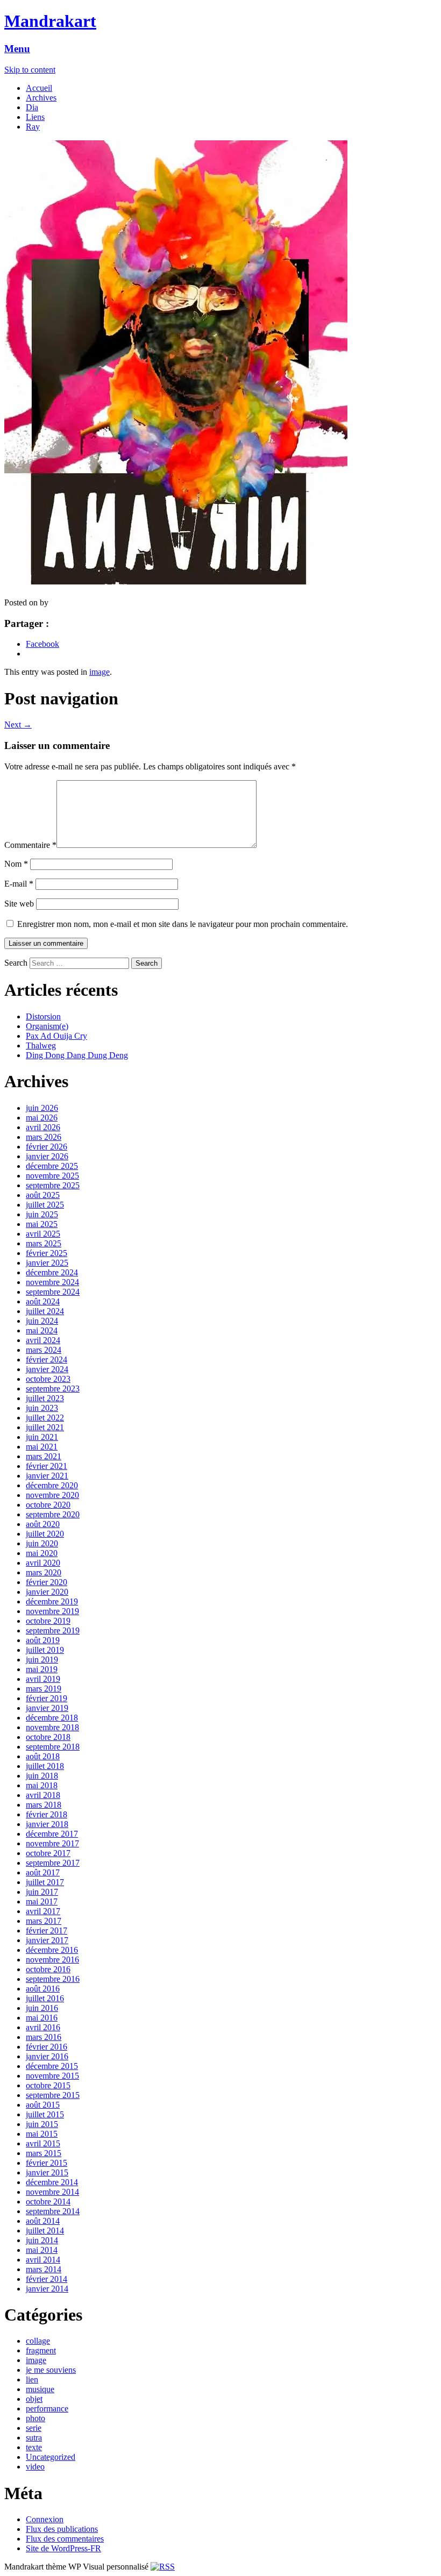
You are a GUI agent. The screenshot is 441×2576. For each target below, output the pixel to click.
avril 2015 (43, 2143)
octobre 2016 (48, 1969)
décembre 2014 (52, 2182)
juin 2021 (42, 1437)
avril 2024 (43, 1340)
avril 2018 (43, 1795)
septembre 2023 (53, 1389)
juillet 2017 (45, 1882)
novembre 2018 (52, 1727)
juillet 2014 (45, 2231)
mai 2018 (42, 1785)
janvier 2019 (47, 1708)
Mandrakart (50, 21)
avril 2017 (43, 1911)
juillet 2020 (45, 1534)
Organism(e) (47, 1026)
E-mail (19, 884)
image (99, 672)
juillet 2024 (45, 1311)
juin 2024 (42, 1321)
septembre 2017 (53, 1863)
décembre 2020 (52, 1485)
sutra (34, 2438)
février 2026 (47, 1147)
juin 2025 (42, 1214)
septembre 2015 (53, 2095)
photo (35, 2418)
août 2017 (43, 1872)
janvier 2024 (47, 1369)
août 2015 (43, 2105)
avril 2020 (43, 1563)
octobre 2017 (48, 1853)
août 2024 (43, 1301)
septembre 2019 (53, 1630)
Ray (33, 127)
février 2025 (47, 1253)
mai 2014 (42, 2250)
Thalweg (41, 1046)
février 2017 (47, 1931)
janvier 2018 (47, 1824)
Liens (35, 117)
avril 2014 (43, 2260)
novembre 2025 (52, 1176)
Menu (17, 49)
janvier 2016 (47, 2056)
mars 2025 (44, 1243)
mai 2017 (42, 1901)
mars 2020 (44, 1572)
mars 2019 (44, 1689)
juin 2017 (42, 1892)
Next (18, 725)
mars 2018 (44, 1805)
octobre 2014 (48, 2202)
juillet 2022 (45, 1418)
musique (40, 2389)
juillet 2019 (45, 1650)
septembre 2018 (53, 1747)
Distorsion (43, 1016)
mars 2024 (44, 1350)
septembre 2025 (53, 1185)
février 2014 (47, 2279)
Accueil (39, 88)
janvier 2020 (47, 1592)
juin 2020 (42, 1543)
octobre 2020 (48, 1505)
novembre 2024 (52, 1282)
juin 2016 (42, 2008)
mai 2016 (42, 2018)
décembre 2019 (52, 1601)
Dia (32, 107)
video (35, 2467)
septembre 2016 (53, 1979)
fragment (41, 2350)
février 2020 (47, 1582)
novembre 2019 (52, 1611)
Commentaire (30, 845)
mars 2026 (44, 1137)
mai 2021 (42, 1447)
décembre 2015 (52, 2066)
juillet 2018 (45, 1766)
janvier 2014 (47, 2289)
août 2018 (43, 1756)
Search (16, 963)
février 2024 (47, 1360)
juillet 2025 (45, 1205)
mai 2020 (42, 1553)
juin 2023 (42, 1408)
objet (34, 2399)
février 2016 (47, 2047)
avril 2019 (43, 1679)
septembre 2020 (53, 1514)
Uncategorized (51, 2457)
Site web (19, 904)
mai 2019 (42, 1669)
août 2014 (43, 2221)
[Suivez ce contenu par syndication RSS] (163, 2567)
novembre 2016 (52, 1960)
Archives (41, 98)
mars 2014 (44, 2269)
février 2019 (47, 1698)
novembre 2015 (52, 2076)
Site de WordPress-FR (63, 2548)
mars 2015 (44, 2153)
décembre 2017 (52, 1834)
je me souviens (51, 2370)
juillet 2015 (45, 2114)
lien (32, 2379)
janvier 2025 (47, 1263)
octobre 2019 (48, 1621)
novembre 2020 (52, 1495)
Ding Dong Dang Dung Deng (77, 1055)
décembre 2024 (52, 1272)
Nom (16, 864)
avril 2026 (43, 1127)
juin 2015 (42, 2124)
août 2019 (43, 1640)
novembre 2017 (52, 1843)
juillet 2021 (45, 1427)
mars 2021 (44, 1456)
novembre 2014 (52, 2192)
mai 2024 (42, 1330)
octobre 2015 (48, 2085)
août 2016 (43, 1989)
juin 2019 (42, 1660)
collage (38, 2341)
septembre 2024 (53, 1292)
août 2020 (43, 1524)
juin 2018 (42, 1776)
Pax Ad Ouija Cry (56, 1036)
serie (34, 2428)
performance (47, 2409)
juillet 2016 (45, 1998)
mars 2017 (44, 1921)
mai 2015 (42, 2134)
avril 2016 (43, 2027)
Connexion (45, 2519)
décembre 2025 (52, 1166)
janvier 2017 (47, 1940)
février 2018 (47, 1814)
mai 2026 (42, 1118)
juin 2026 (42, 1108)
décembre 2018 (52, 1718)
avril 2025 (43, 1234)
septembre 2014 (53, 2211)
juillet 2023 (45, 1398)
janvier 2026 (47, 1156)
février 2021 (47, 1466)
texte (34, 2447)
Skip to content (30, 70)
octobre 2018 (48, 1737)
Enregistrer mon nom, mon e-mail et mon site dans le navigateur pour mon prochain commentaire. (183, 924)
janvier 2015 (47, 2172)
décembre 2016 (52, 1950)
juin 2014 (42, 2240)
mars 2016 (44, 2037)
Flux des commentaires (65, 2539)
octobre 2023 (48, 1379)
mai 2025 (42, 1224)
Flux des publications (62, 2529)
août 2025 (43, 1195)
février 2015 (47, 2163)
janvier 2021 (47, 1476)
